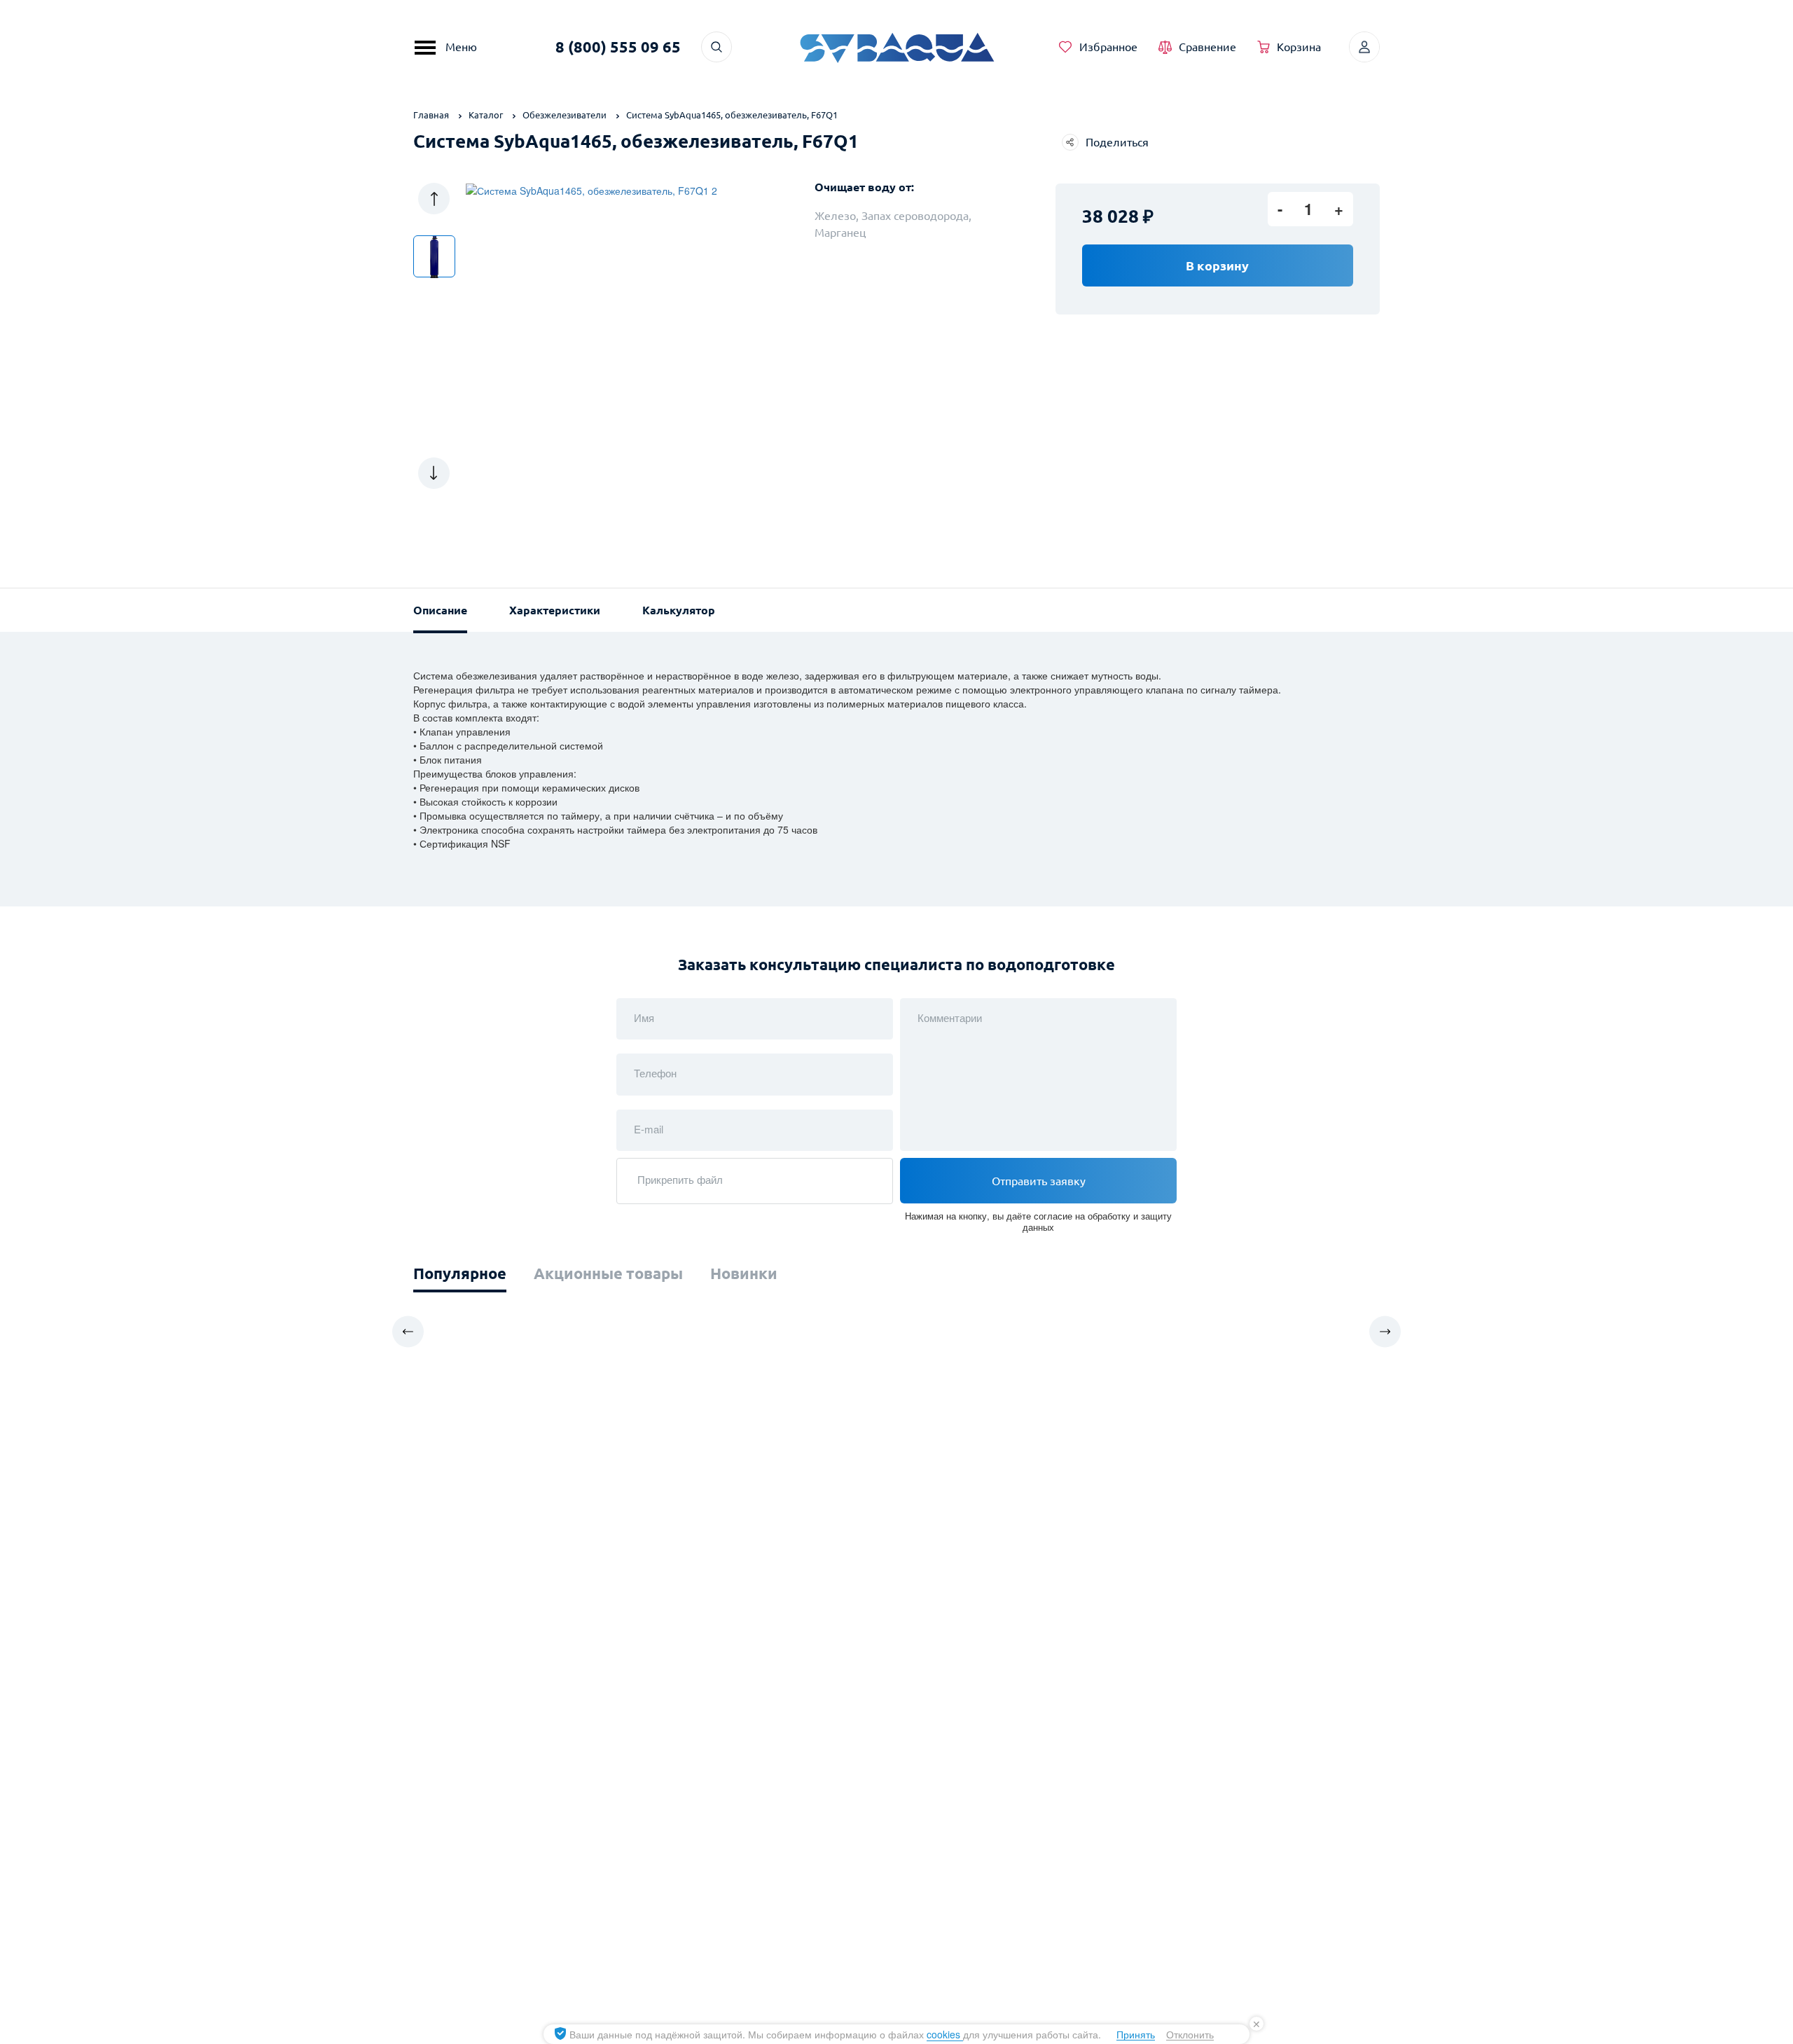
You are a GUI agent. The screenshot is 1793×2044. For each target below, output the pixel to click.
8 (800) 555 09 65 (618, 47)
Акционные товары (608, 1273)
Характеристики (555, 610)
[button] (434, 199)
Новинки (744, 1273)
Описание (440, 610)
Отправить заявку (1039, 1181)
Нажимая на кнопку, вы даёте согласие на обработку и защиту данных (1038, 1221)
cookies (945, 2034)
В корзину (1217, 265)
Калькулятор (679, 610)
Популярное (460, 1273)
